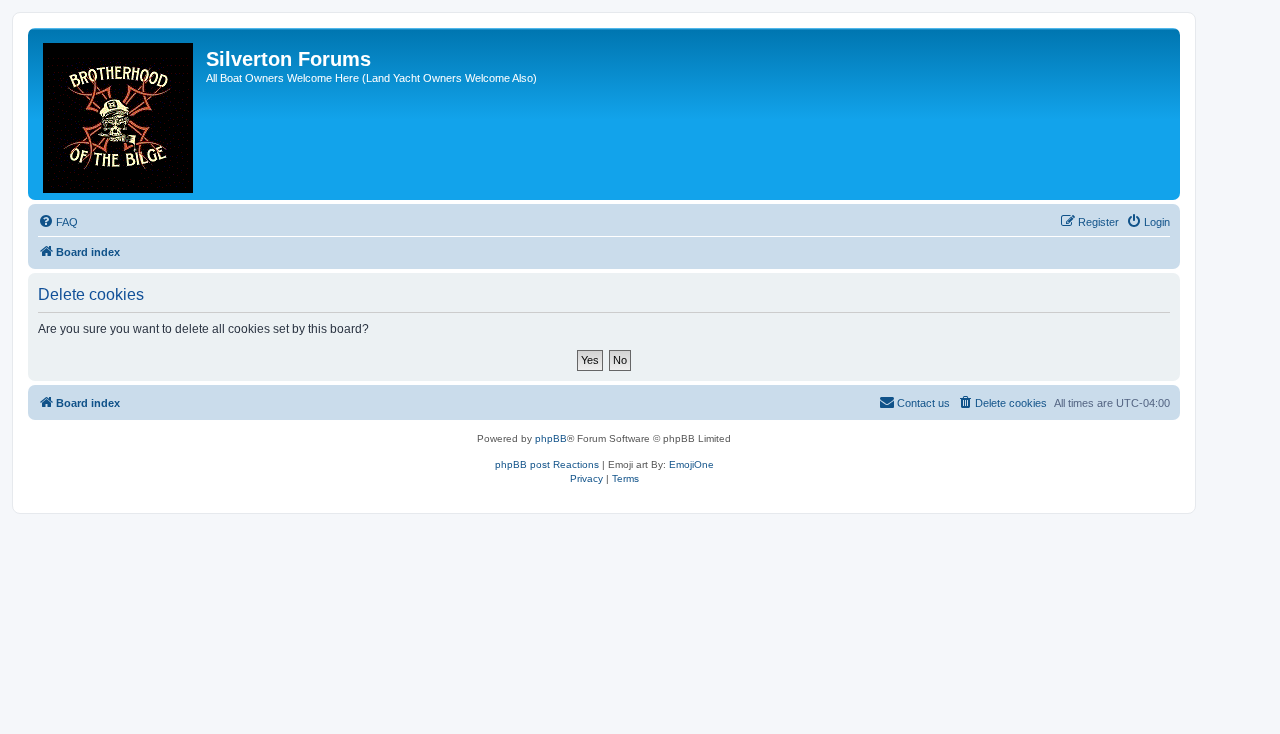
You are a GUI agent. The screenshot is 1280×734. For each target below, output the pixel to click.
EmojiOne (691, 464)
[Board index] (119, 114)
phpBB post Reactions (547, 464)
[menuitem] (58, 222)
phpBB (551, 438)
